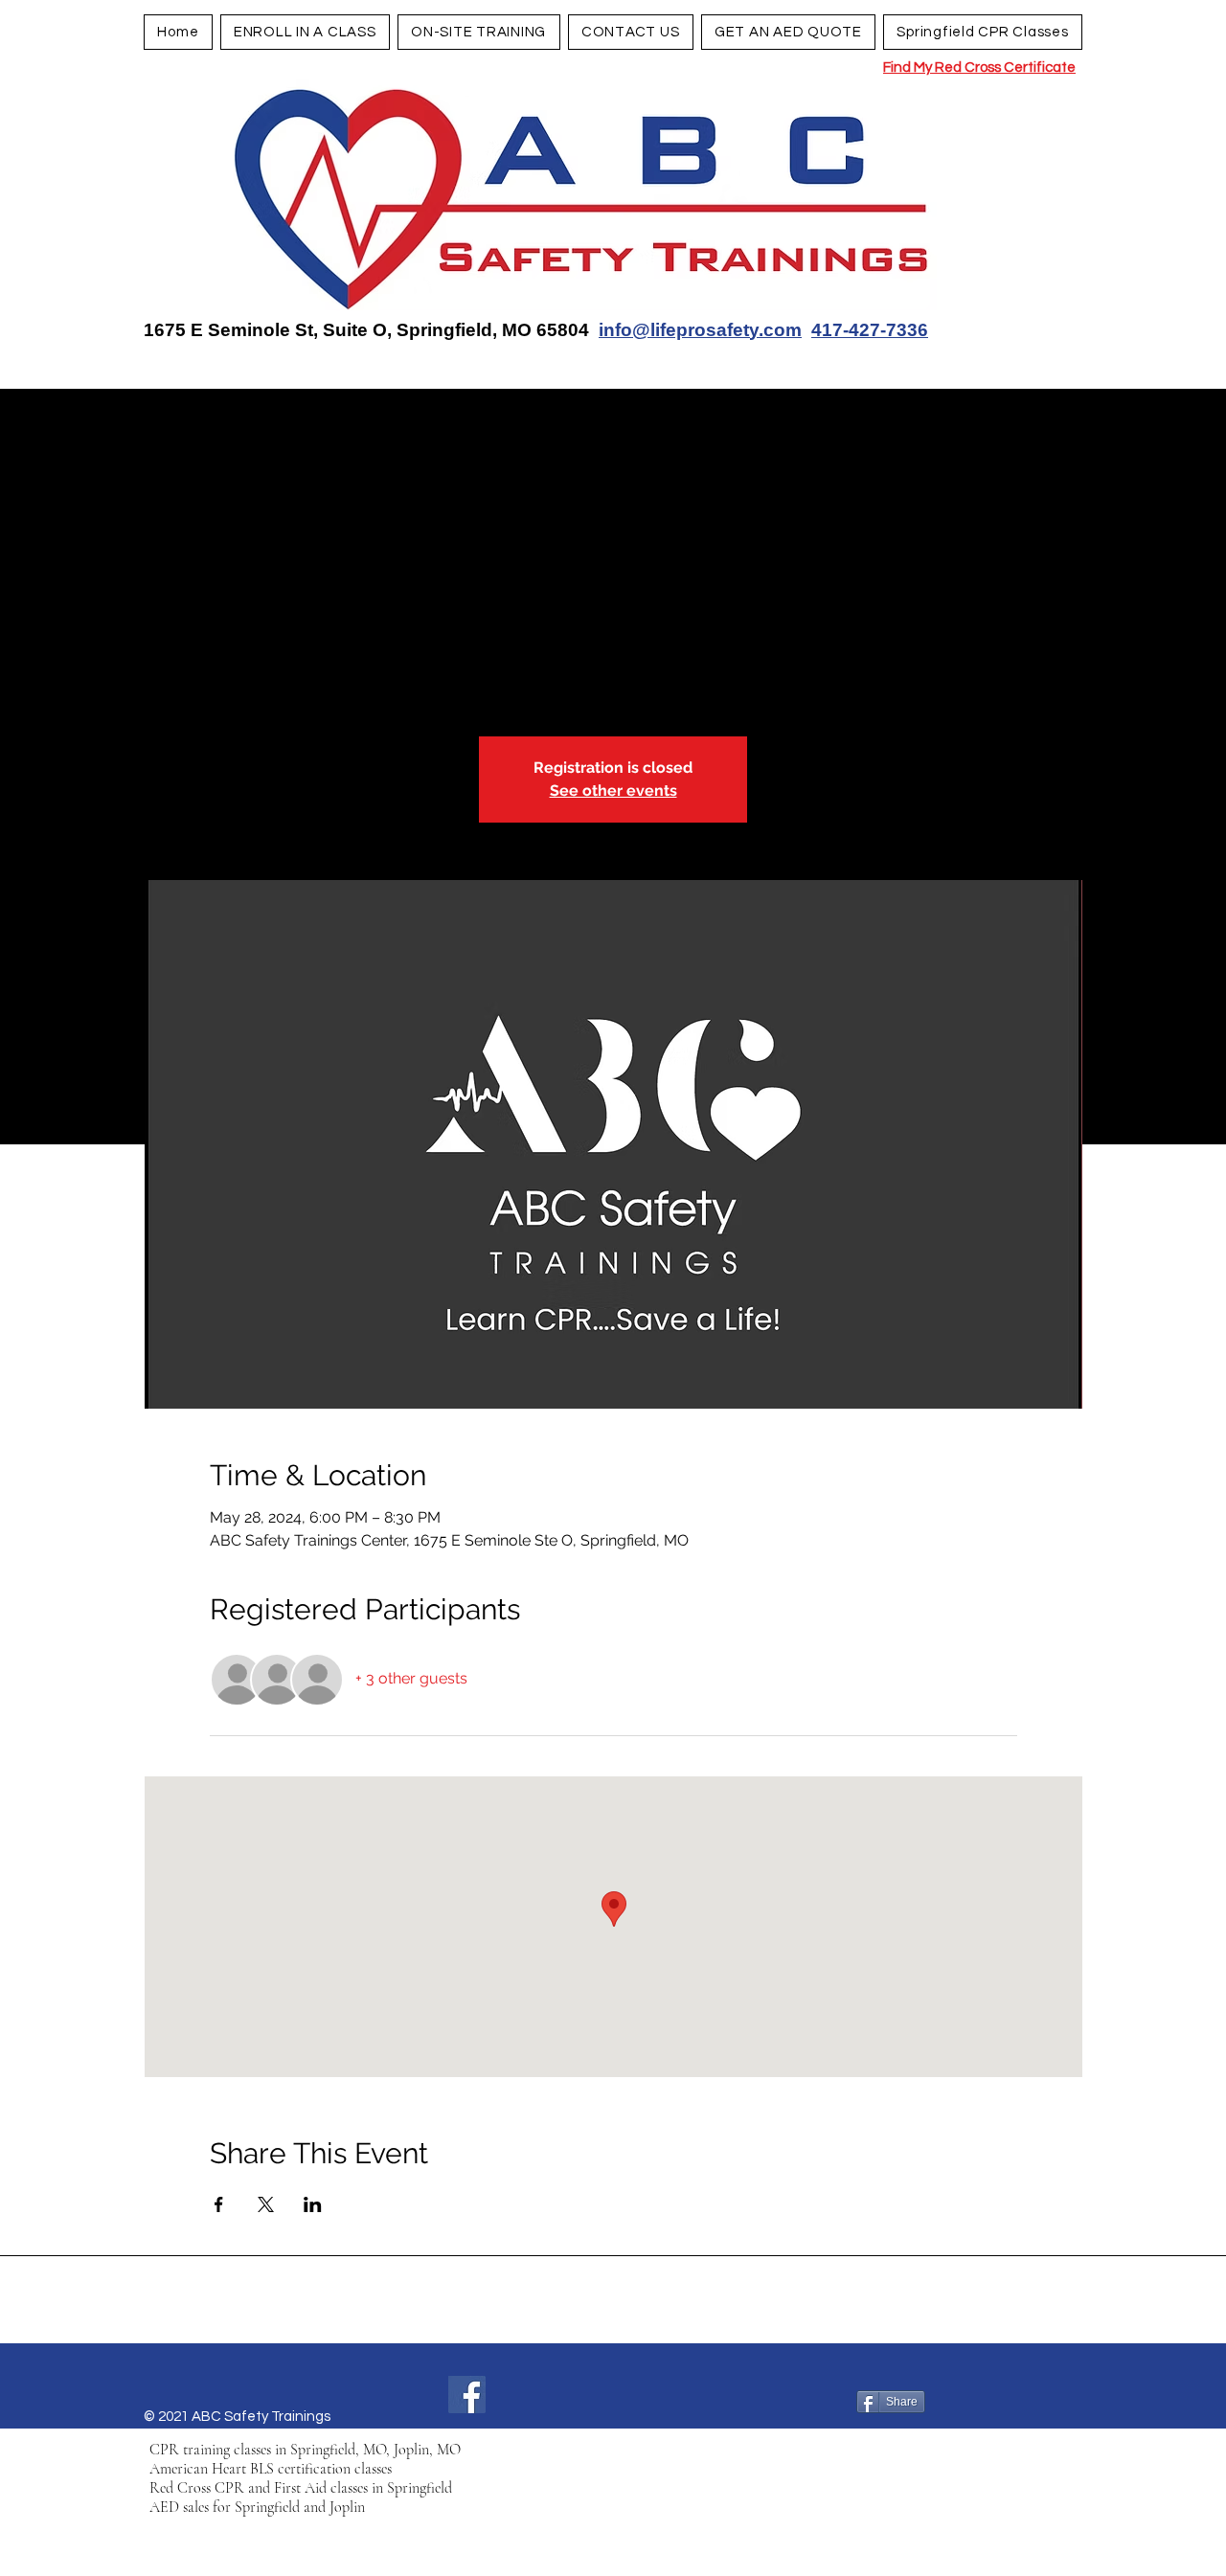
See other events (613, 791)
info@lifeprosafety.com (700, 330)
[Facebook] (467, 2395)
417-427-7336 (870, 330)
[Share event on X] (266, 2204)
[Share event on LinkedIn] (313, 2204)
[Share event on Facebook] (219, 2204)
